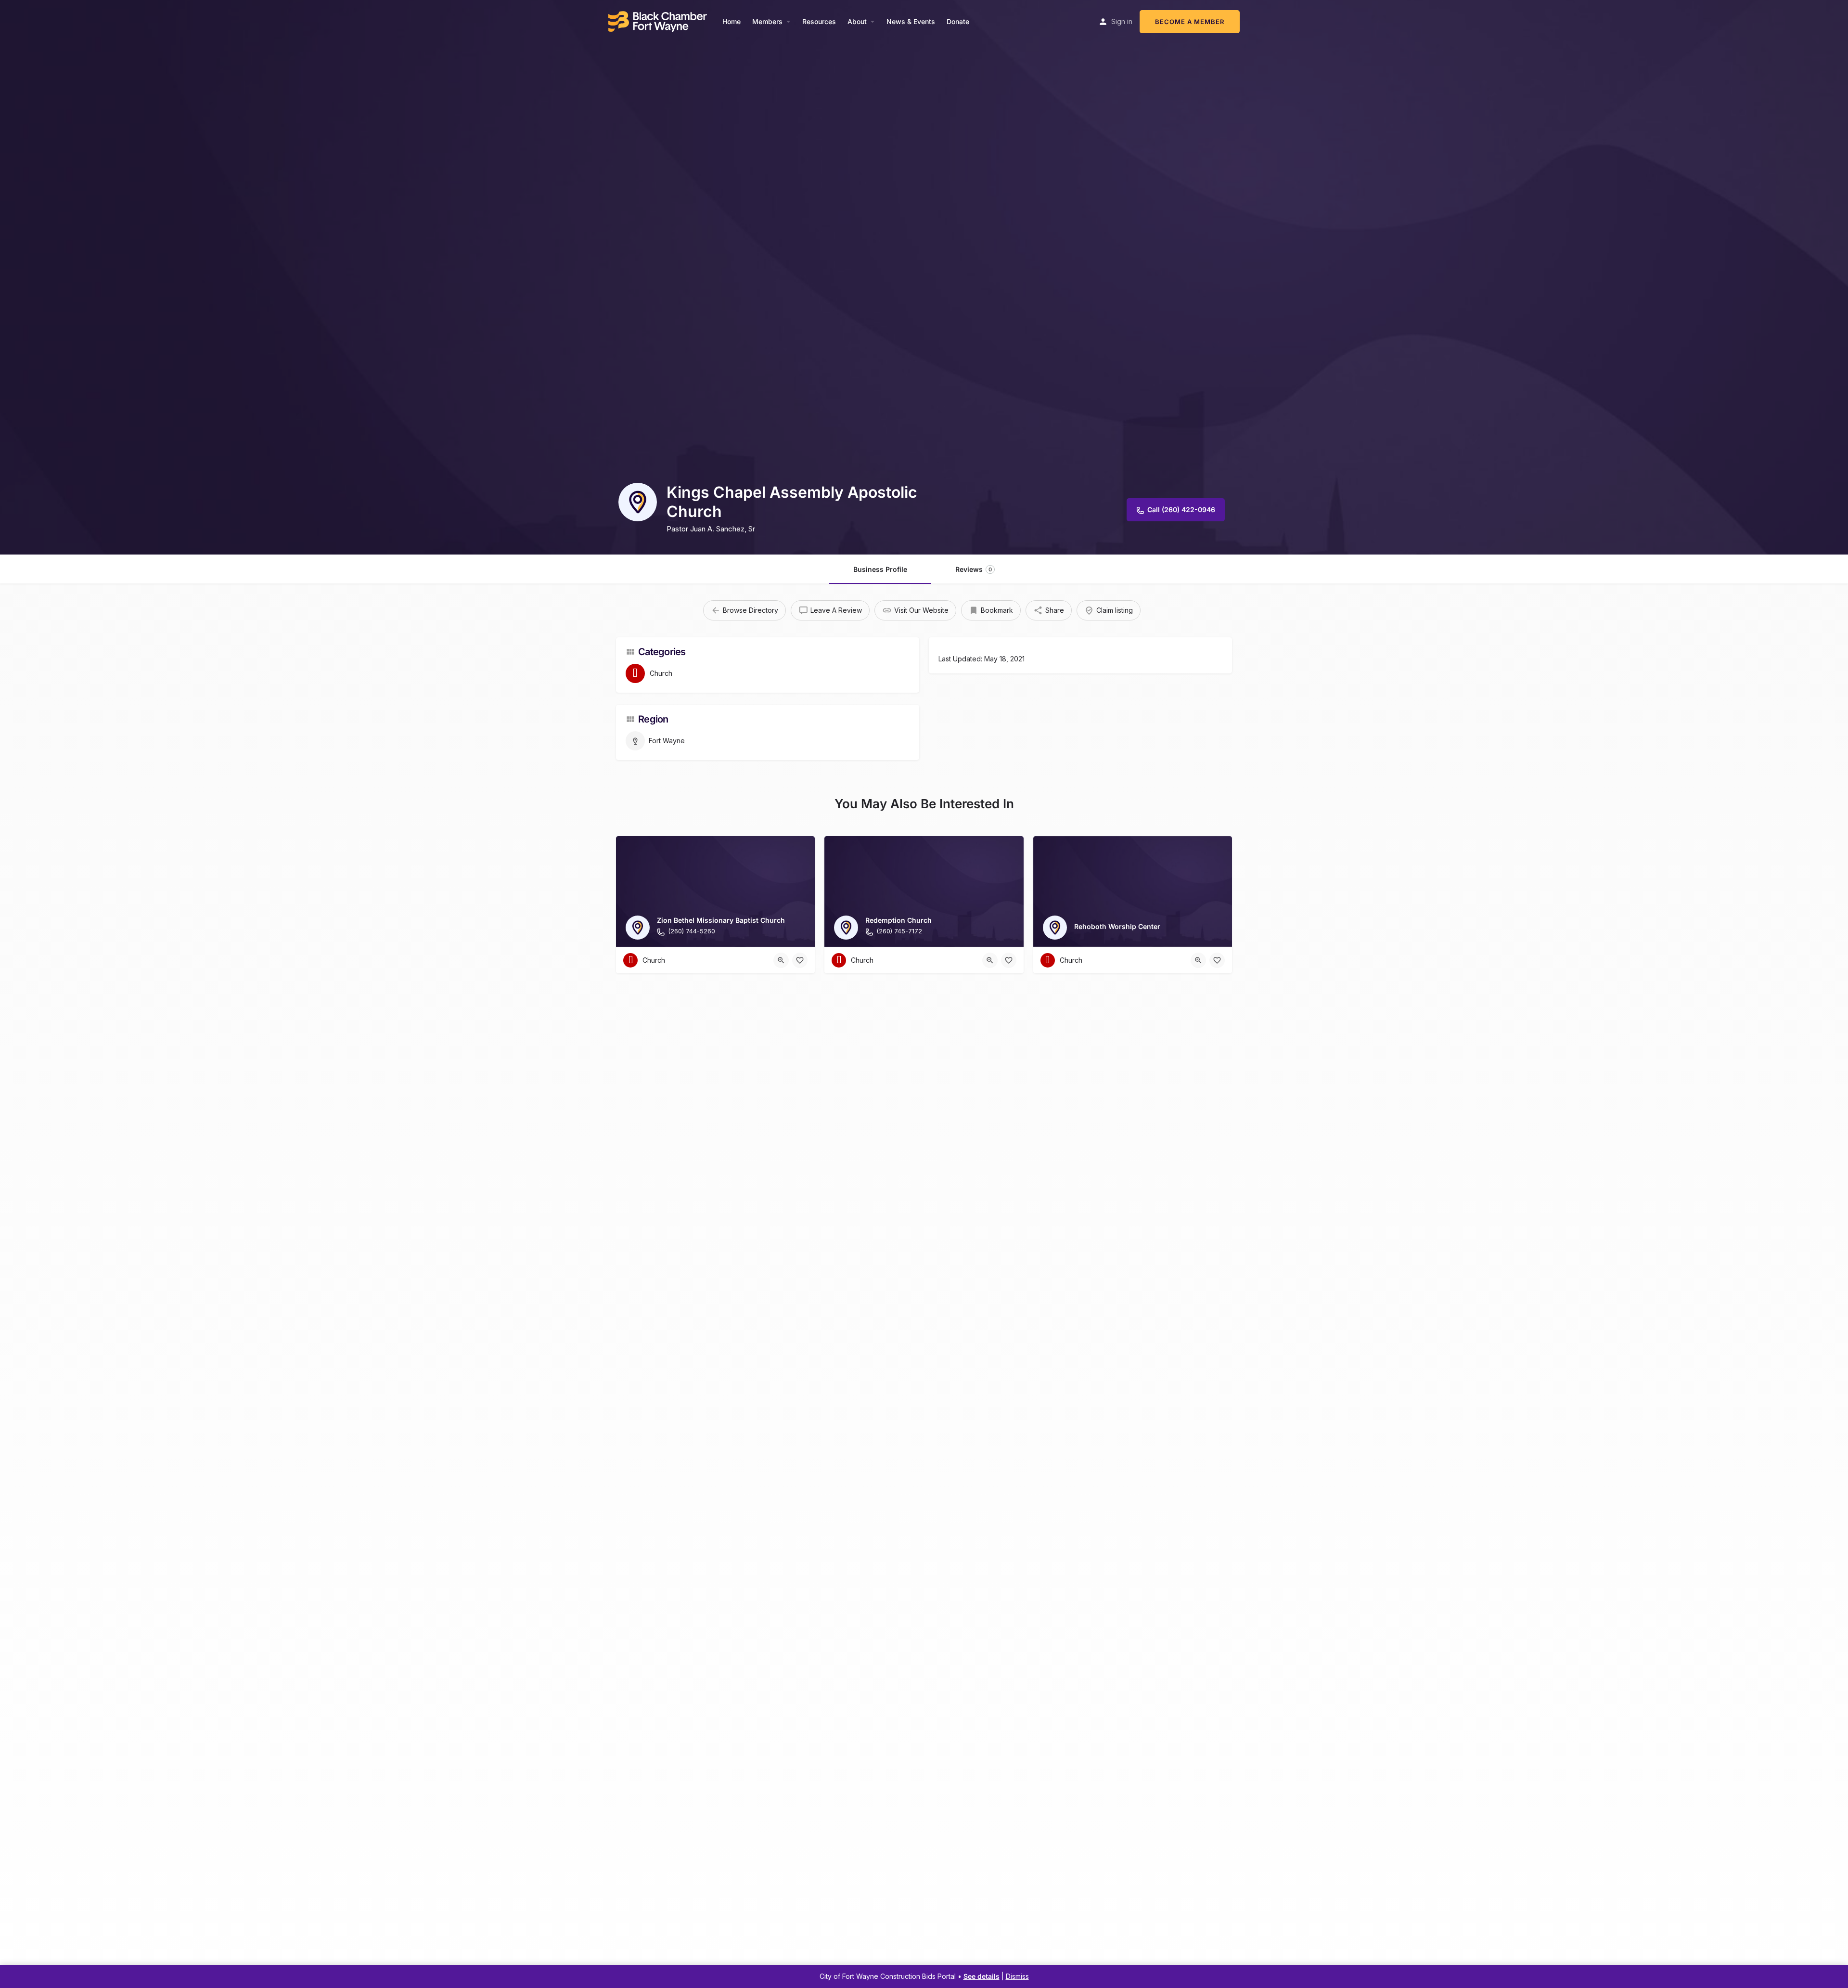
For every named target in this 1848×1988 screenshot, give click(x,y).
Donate (958, 21)
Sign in (1122, 21)
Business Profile (880, 569)
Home (731, 21)
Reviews (974, 569)
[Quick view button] (781, 960)
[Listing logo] (638, 502)
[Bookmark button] (800, 960)
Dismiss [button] (1017, 1976)
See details (982, 1976)
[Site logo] (659, 20)
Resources (819, 21)
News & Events (911, 21)
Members (767, 21)
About (857, 21)
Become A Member (1190, 22)
